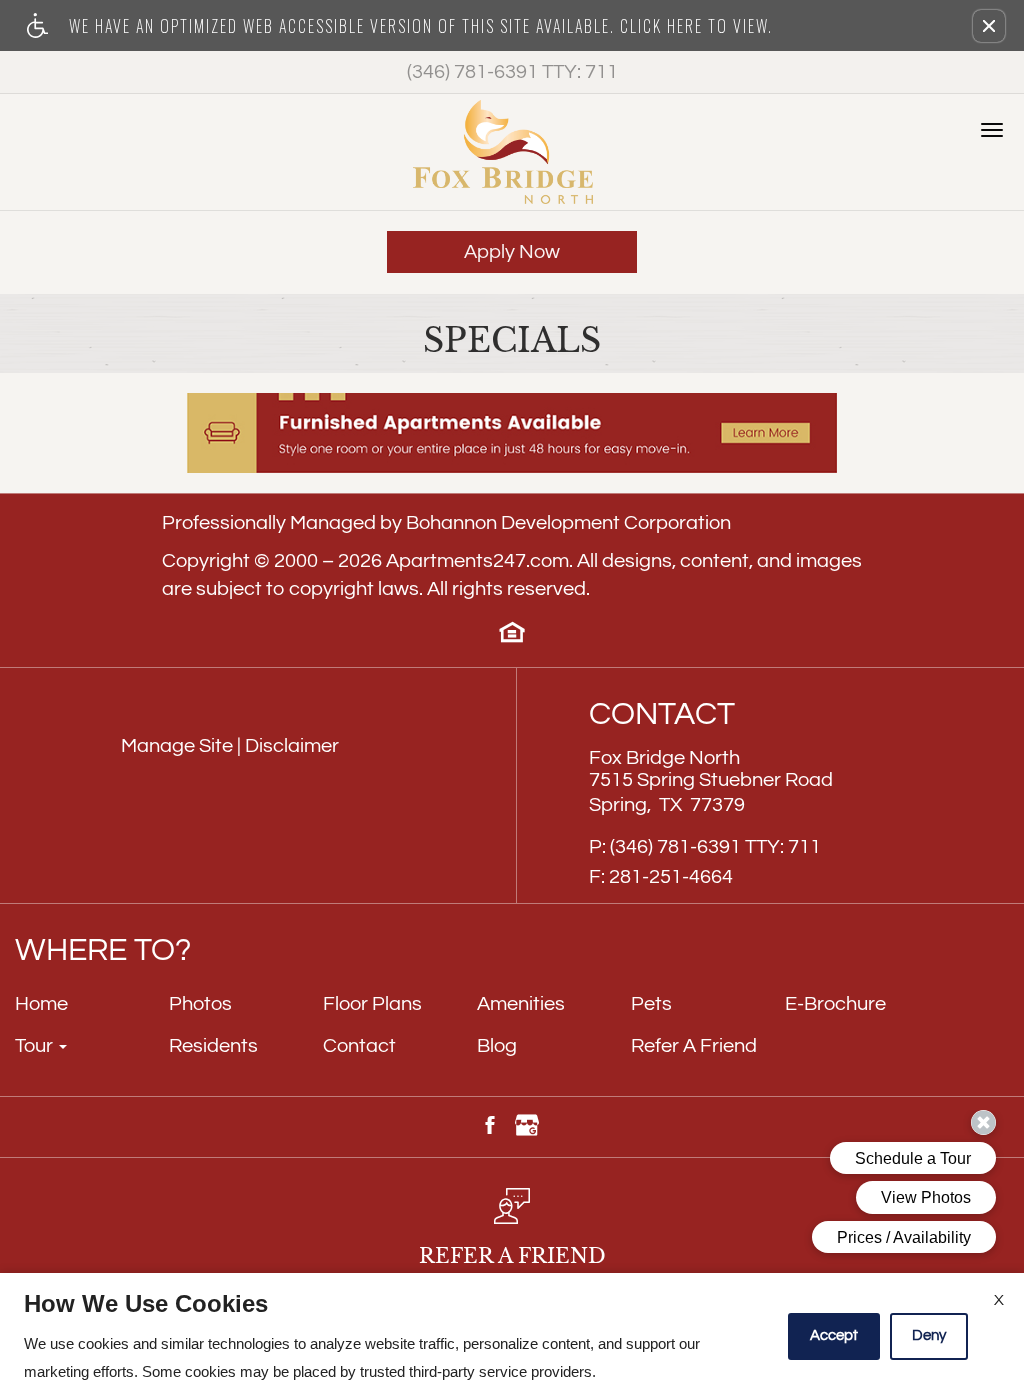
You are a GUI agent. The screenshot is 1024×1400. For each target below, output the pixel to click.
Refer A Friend (694, 1046)
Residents (213, 1046)
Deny (929, 1335)
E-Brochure (835, 1004)
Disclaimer (292, 746)
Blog (497, 1046)
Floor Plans (372, 1004)
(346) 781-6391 (512, 72)
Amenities (521, 1004)
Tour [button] (36, 1046)
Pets (651, 1004)
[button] (989, 26)
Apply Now (512, 252)
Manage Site (177, 746)
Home (41, 1004)
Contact (359, 1046)
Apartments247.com (477, 561)
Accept (834, 1335)
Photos (200, 1004)
